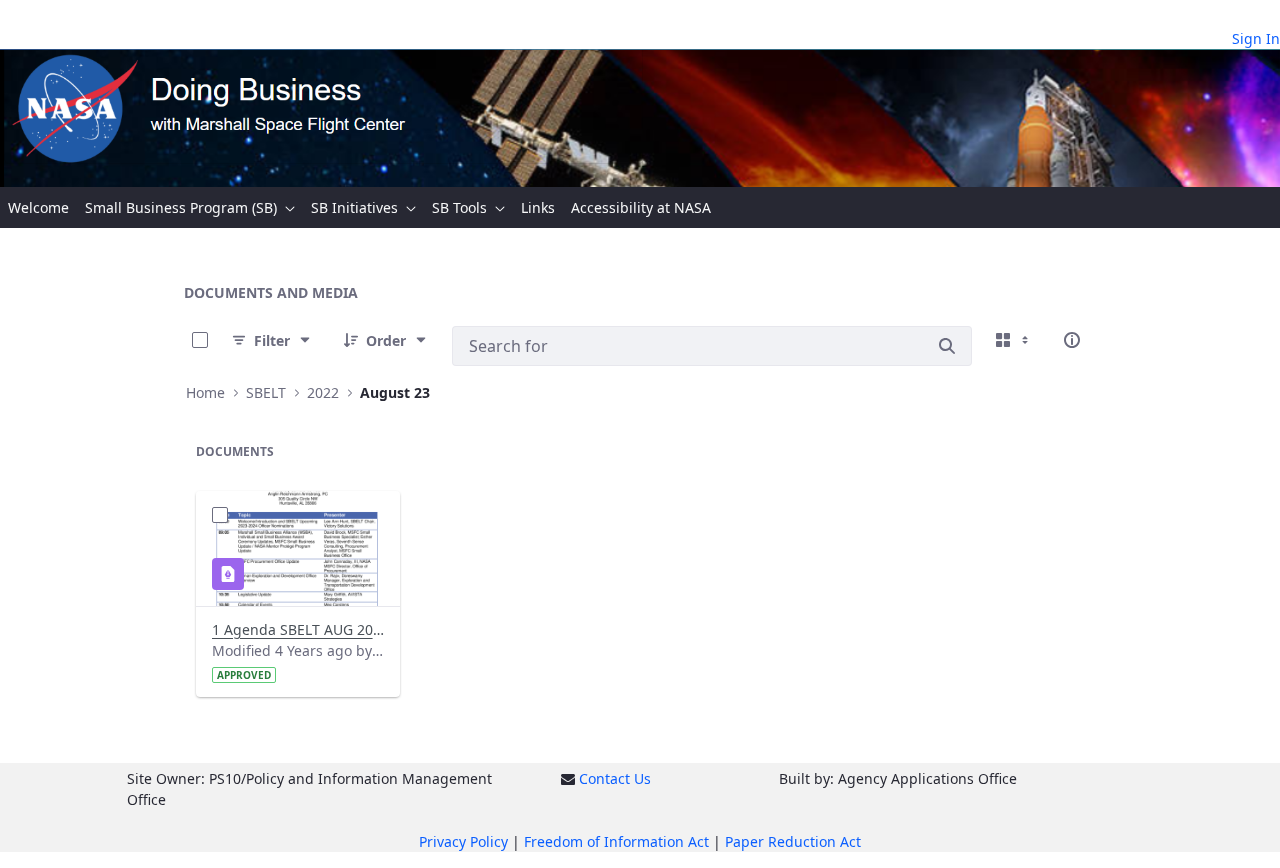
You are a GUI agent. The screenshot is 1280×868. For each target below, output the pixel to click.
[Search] (947, 346)
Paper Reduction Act (793, 841)
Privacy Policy (463, 841)
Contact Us (615, 778)
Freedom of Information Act (616, 841)
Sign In (1256, 38)
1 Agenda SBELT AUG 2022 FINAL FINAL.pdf (298, 629)
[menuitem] (38, 207)
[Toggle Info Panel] (1072, 340)
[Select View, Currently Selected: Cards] (1014, 340)
